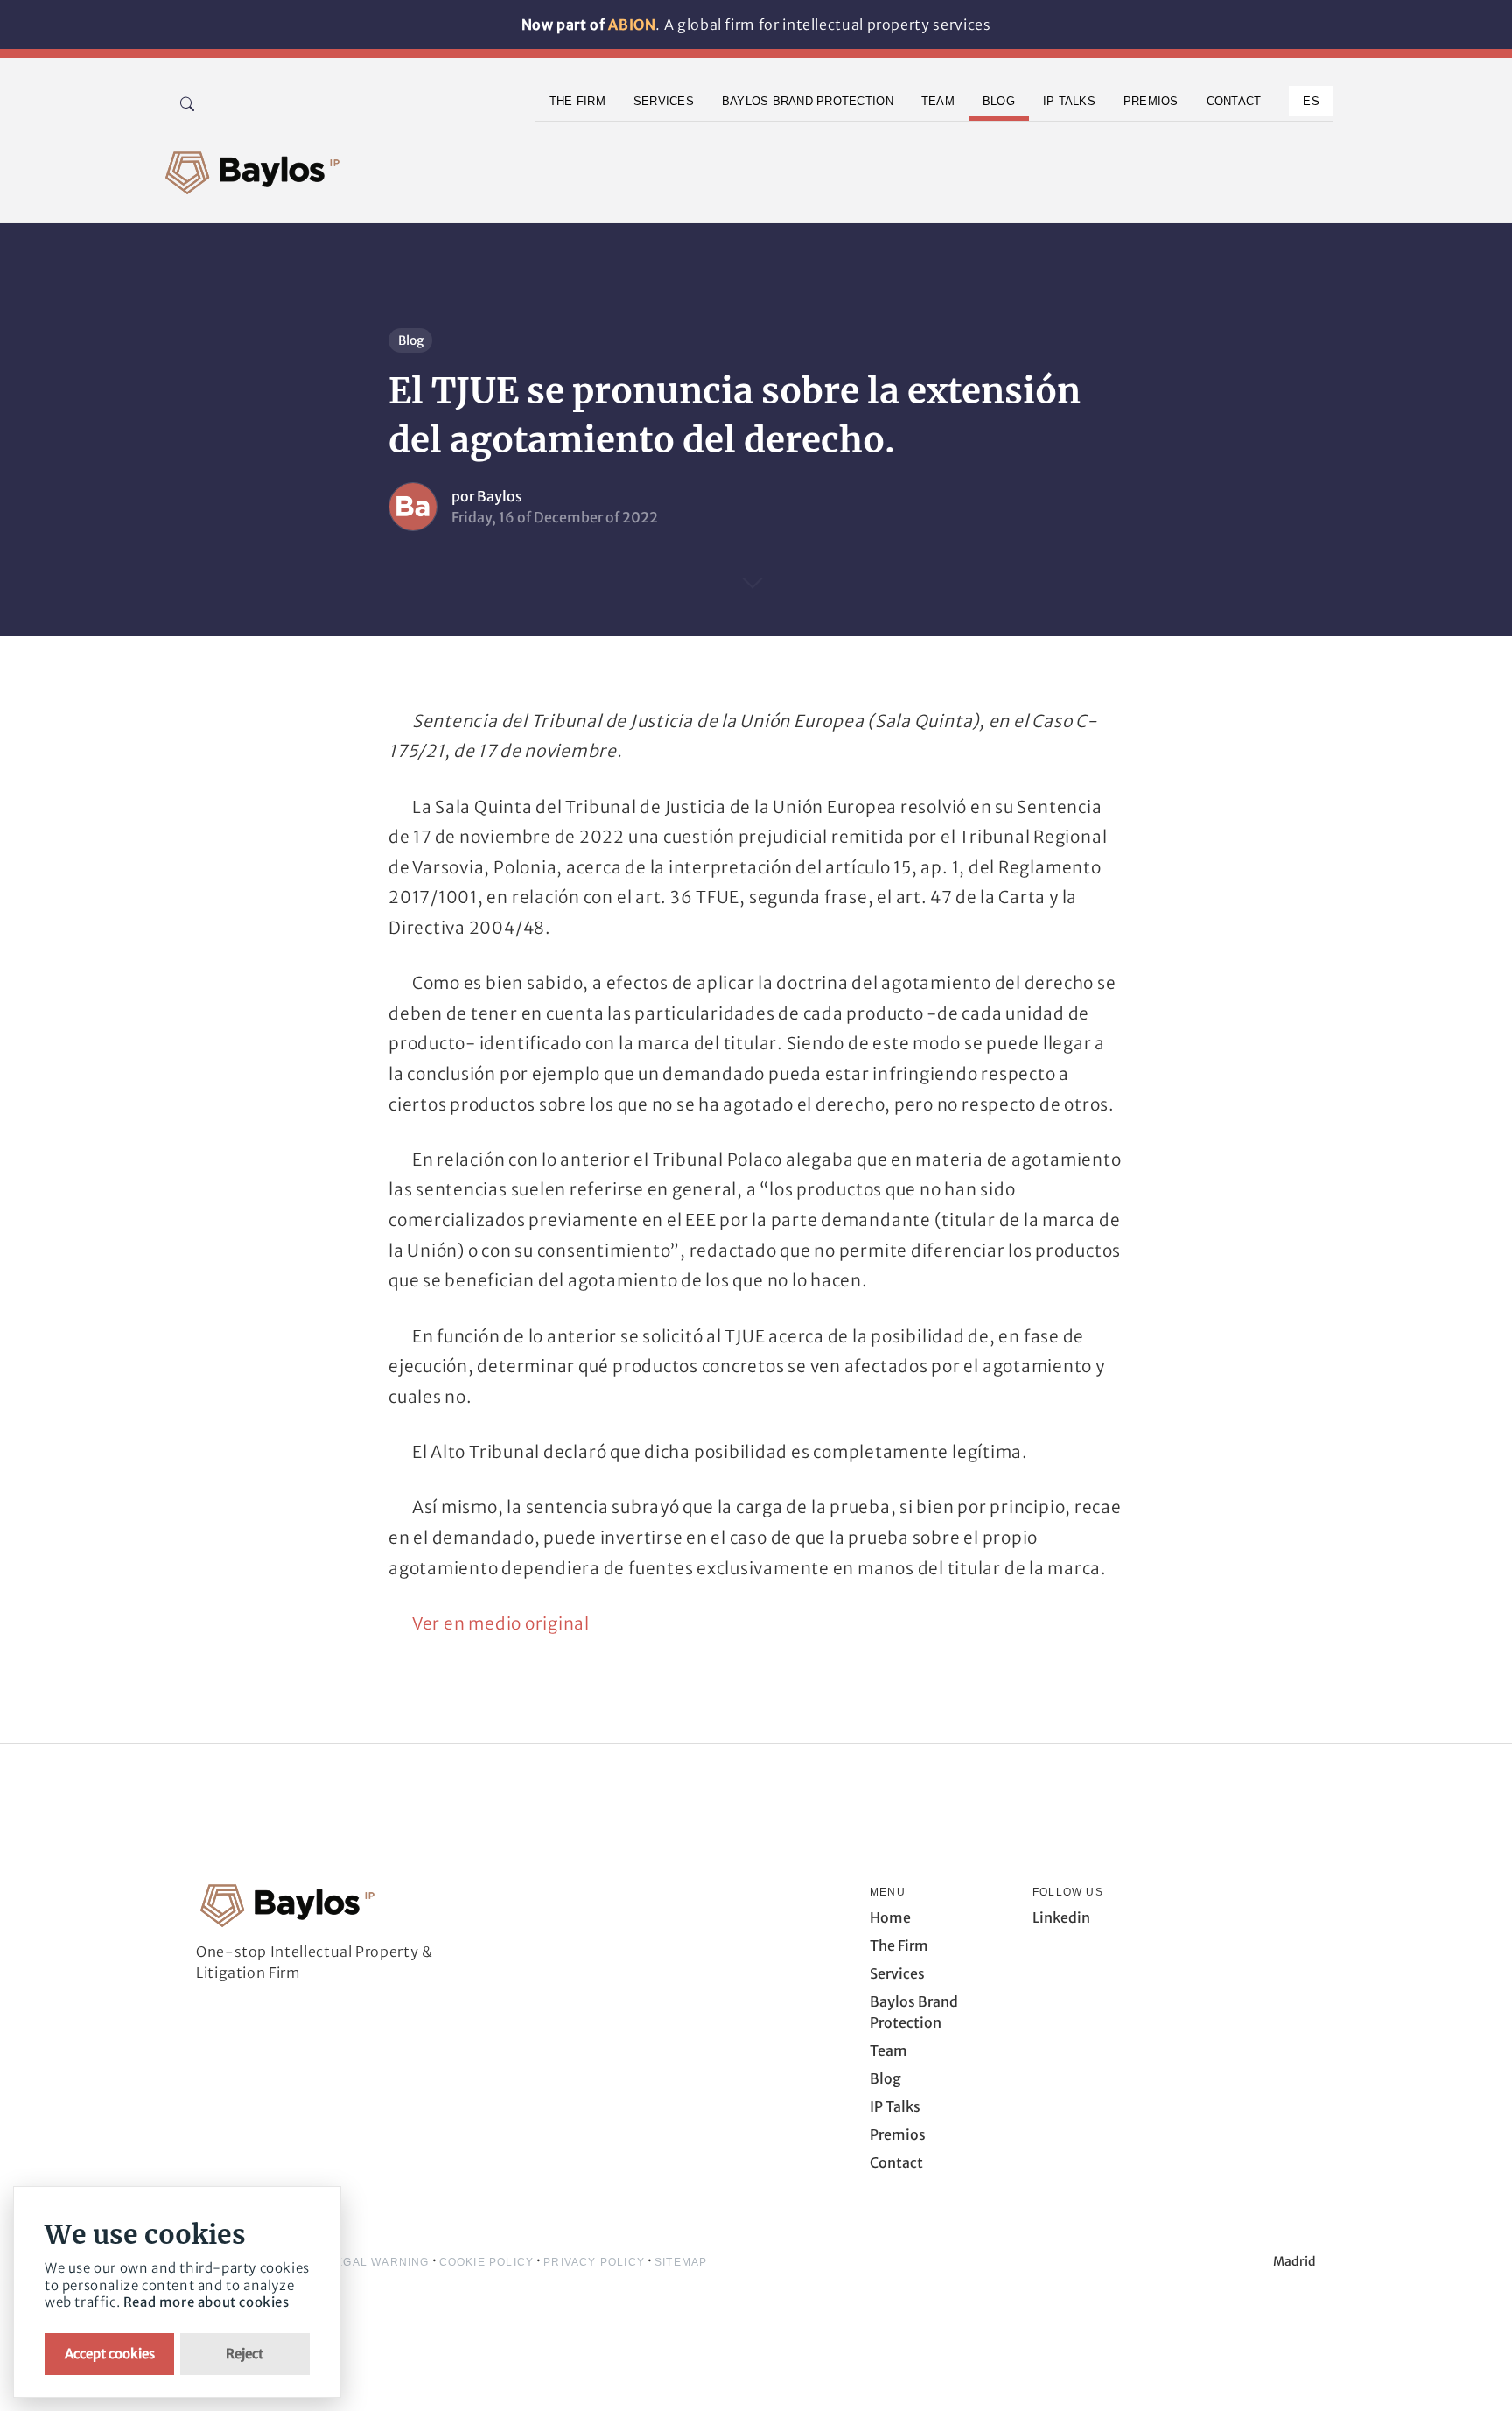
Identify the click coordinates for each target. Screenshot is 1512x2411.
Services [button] (664, 101)
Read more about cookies (206, 2302)
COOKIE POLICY (487, 2262)
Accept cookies (110, 2354)
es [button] (1311, 101)
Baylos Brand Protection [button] (808, 101)
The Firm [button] (577, 101)
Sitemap (681, 2262)
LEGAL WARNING (379, 2262)
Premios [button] (1151, 101)
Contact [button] (1234, 101)
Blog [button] (999, 101)
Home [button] (890, 1917)
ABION (632, 25)
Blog (411, 340)
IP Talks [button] (1069, 101)
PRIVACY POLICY (594, 2262)
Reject (245, 2354)
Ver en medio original (501, 1623)
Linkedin (1061, 1917)
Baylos (500, 496)
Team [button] (938, 101)
